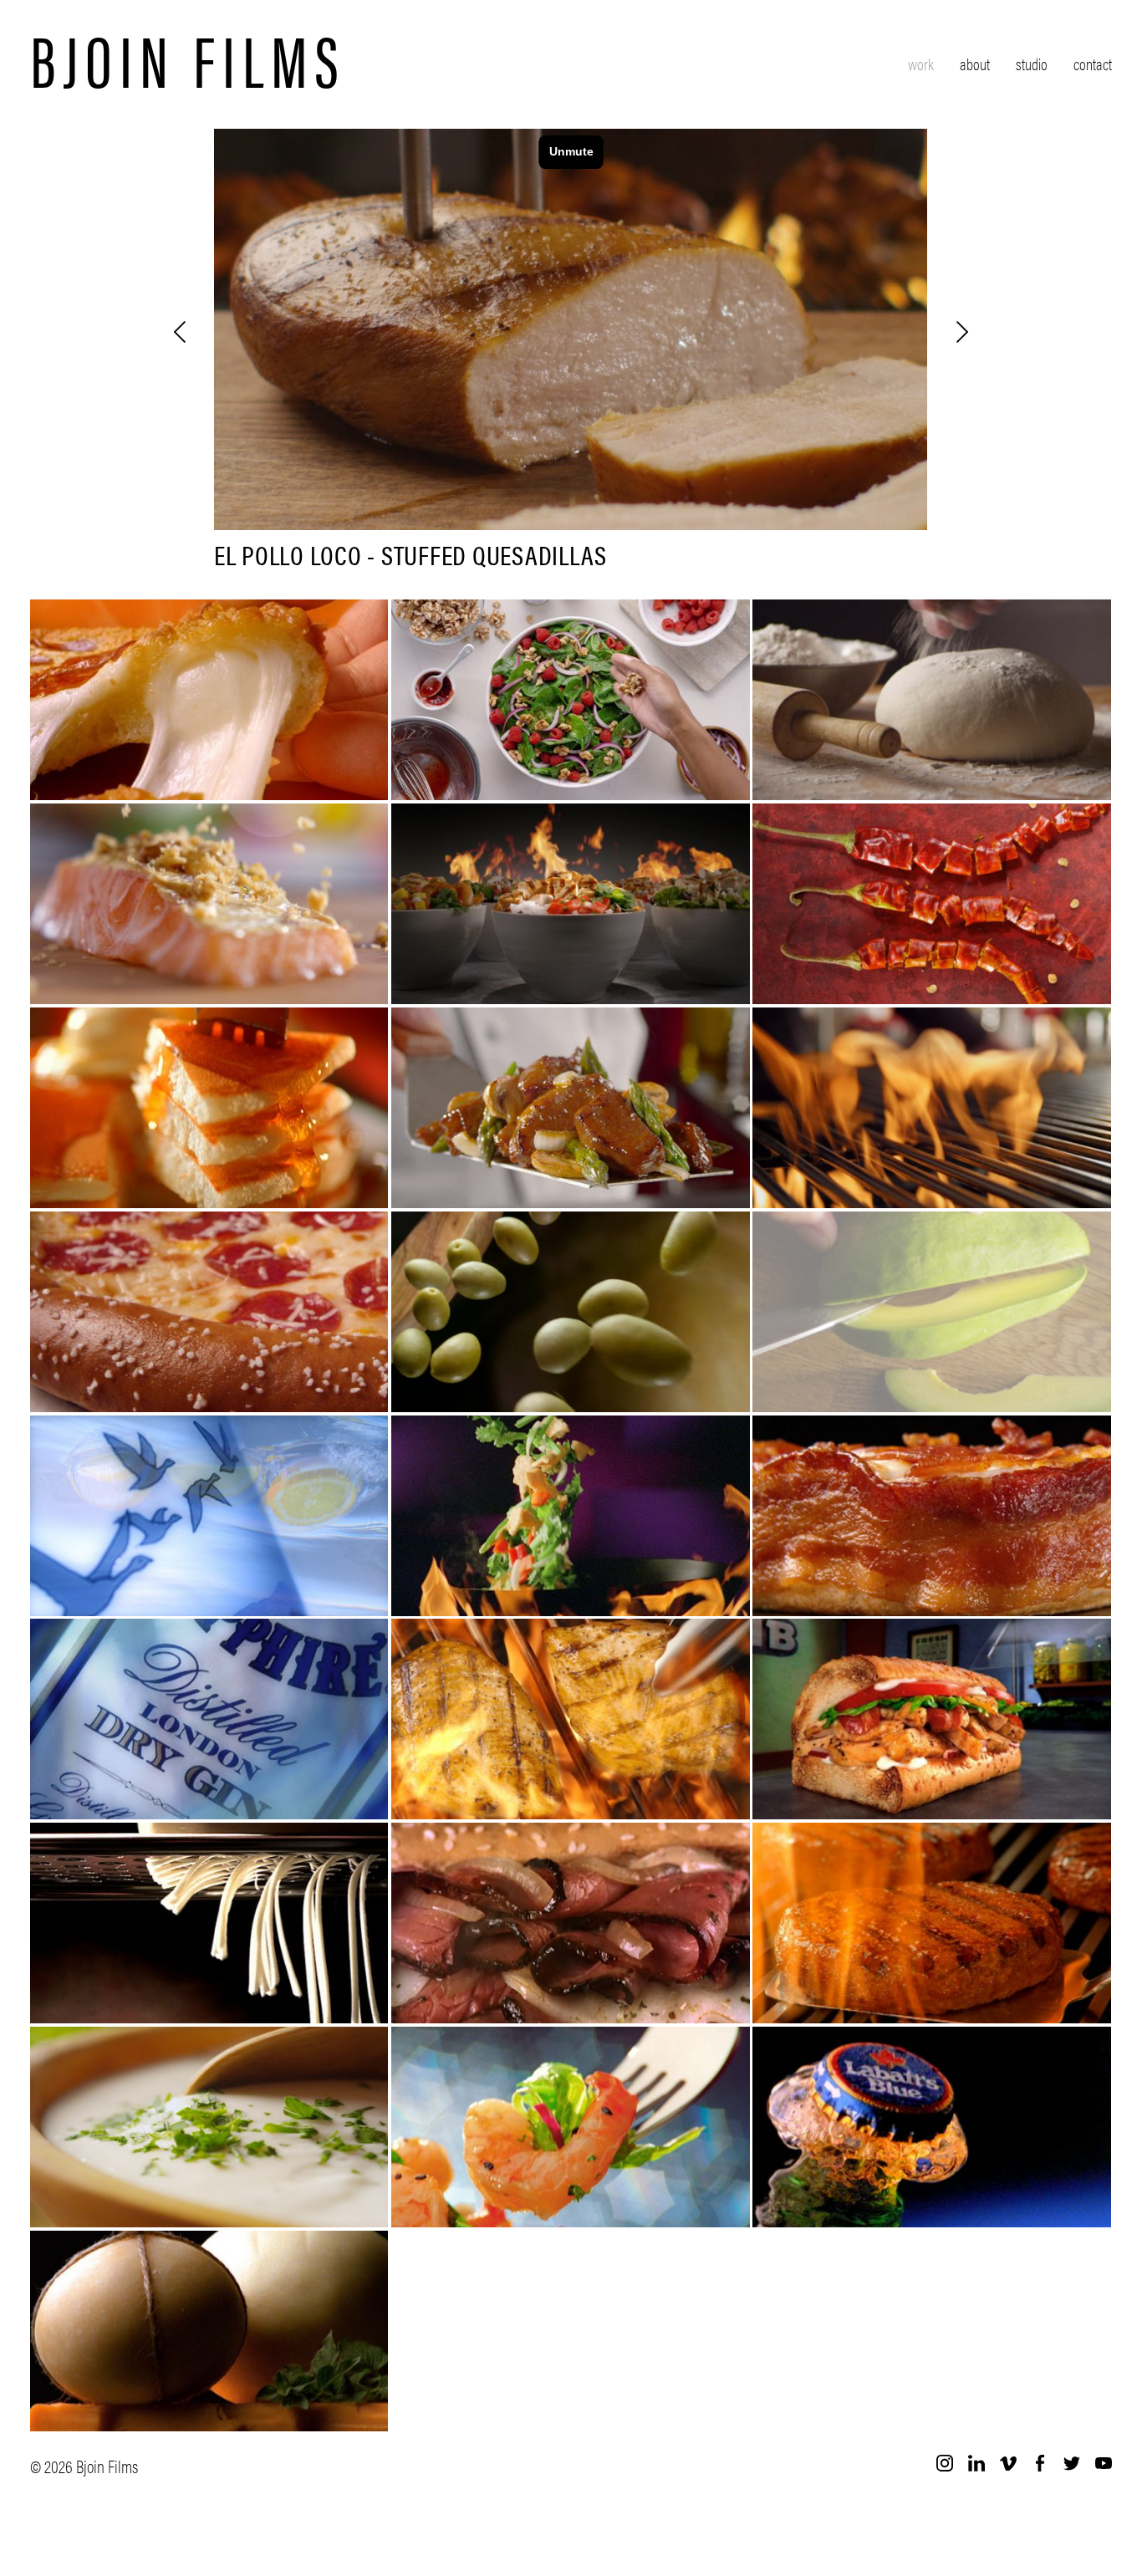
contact (1093, 64)
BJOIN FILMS (188, 57)
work (921, 64)
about (975, 64)
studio (1032, 64)
